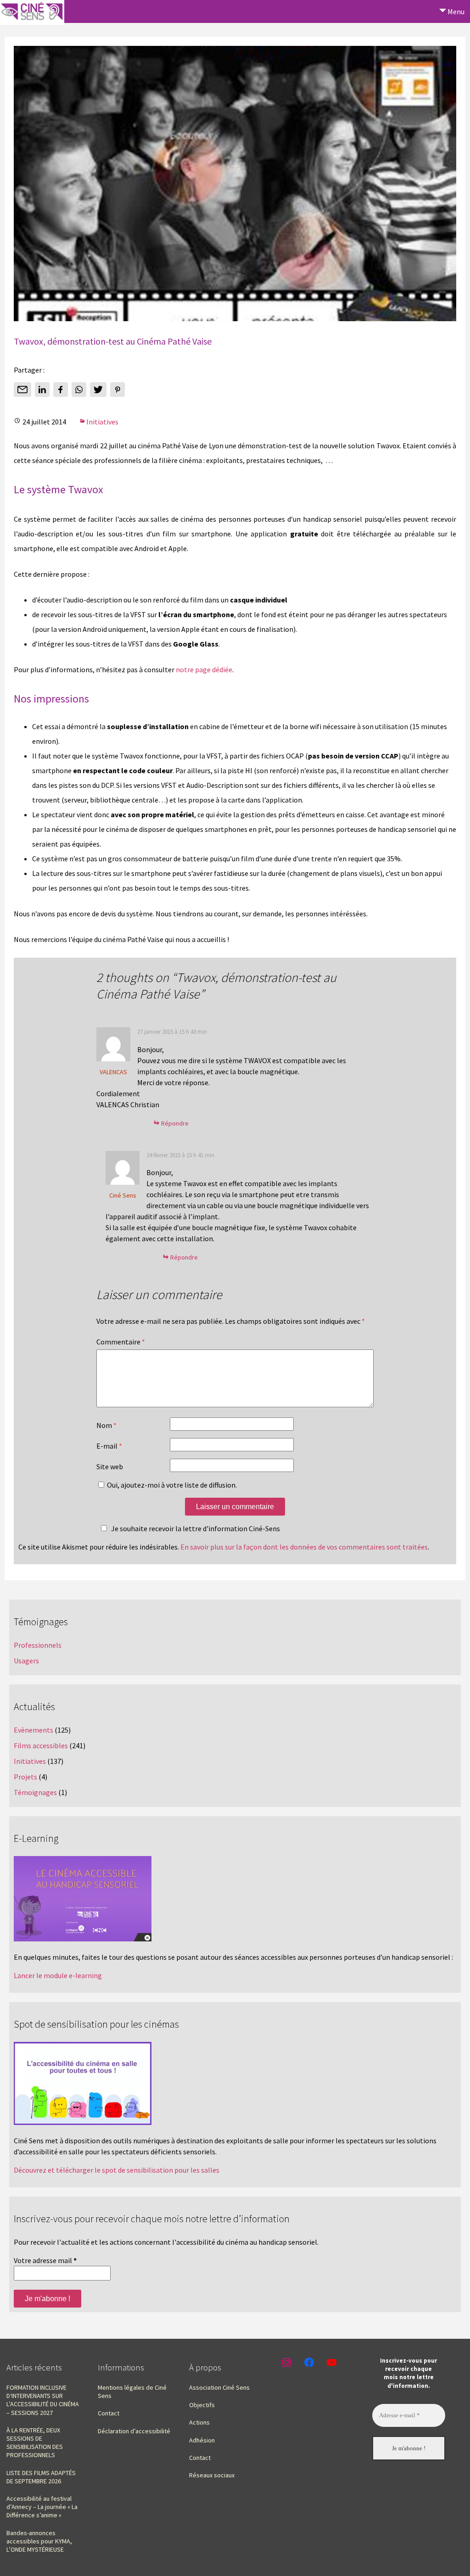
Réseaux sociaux (212, 2475)
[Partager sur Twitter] (98, 390)
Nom (106, 1425)
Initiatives (102, 422)
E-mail (109, 1446)
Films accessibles (41, 1745)
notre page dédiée (204, 669)
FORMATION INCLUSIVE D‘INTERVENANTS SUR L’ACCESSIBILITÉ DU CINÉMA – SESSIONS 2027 (43, 2400)
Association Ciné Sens (219, 2387)
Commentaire (121, 1342)
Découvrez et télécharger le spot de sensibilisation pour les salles (117, 2170)
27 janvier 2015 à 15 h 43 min (172, 1032)
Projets (25, 1777)
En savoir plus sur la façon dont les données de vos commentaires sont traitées (304, 1547)
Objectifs (202, 2405)
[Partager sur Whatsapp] (79, 390)
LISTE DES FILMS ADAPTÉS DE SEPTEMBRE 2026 (41, 2477)
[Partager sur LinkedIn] (42, 390)
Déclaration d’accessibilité (134, 2431)
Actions (199, 2422)
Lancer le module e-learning (58, 1975)
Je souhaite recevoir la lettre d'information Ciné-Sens (196, 1528)
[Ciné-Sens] (32, 12)
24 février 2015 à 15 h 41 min (180, 1155)
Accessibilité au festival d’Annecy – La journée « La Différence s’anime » (42, 2507)
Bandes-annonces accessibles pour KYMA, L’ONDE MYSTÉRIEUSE (39, 2541)
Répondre (175, 1123)
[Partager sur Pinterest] (117, 390)
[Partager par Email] (22, 390)
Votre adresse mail (45, 2260)
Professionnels (38, 1645)
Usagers (26, 1661)
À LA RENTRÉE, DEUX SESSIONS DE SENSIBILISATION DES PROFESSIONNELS (35, 2443)
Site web (110, 1466)
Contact (109, 2413)
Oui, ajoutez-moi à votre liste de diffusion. (171, 1485)
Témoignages (35, 1792)
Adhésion (202, 2440)
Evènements (34, 1730)
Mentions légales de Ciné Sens (132, 2392)
